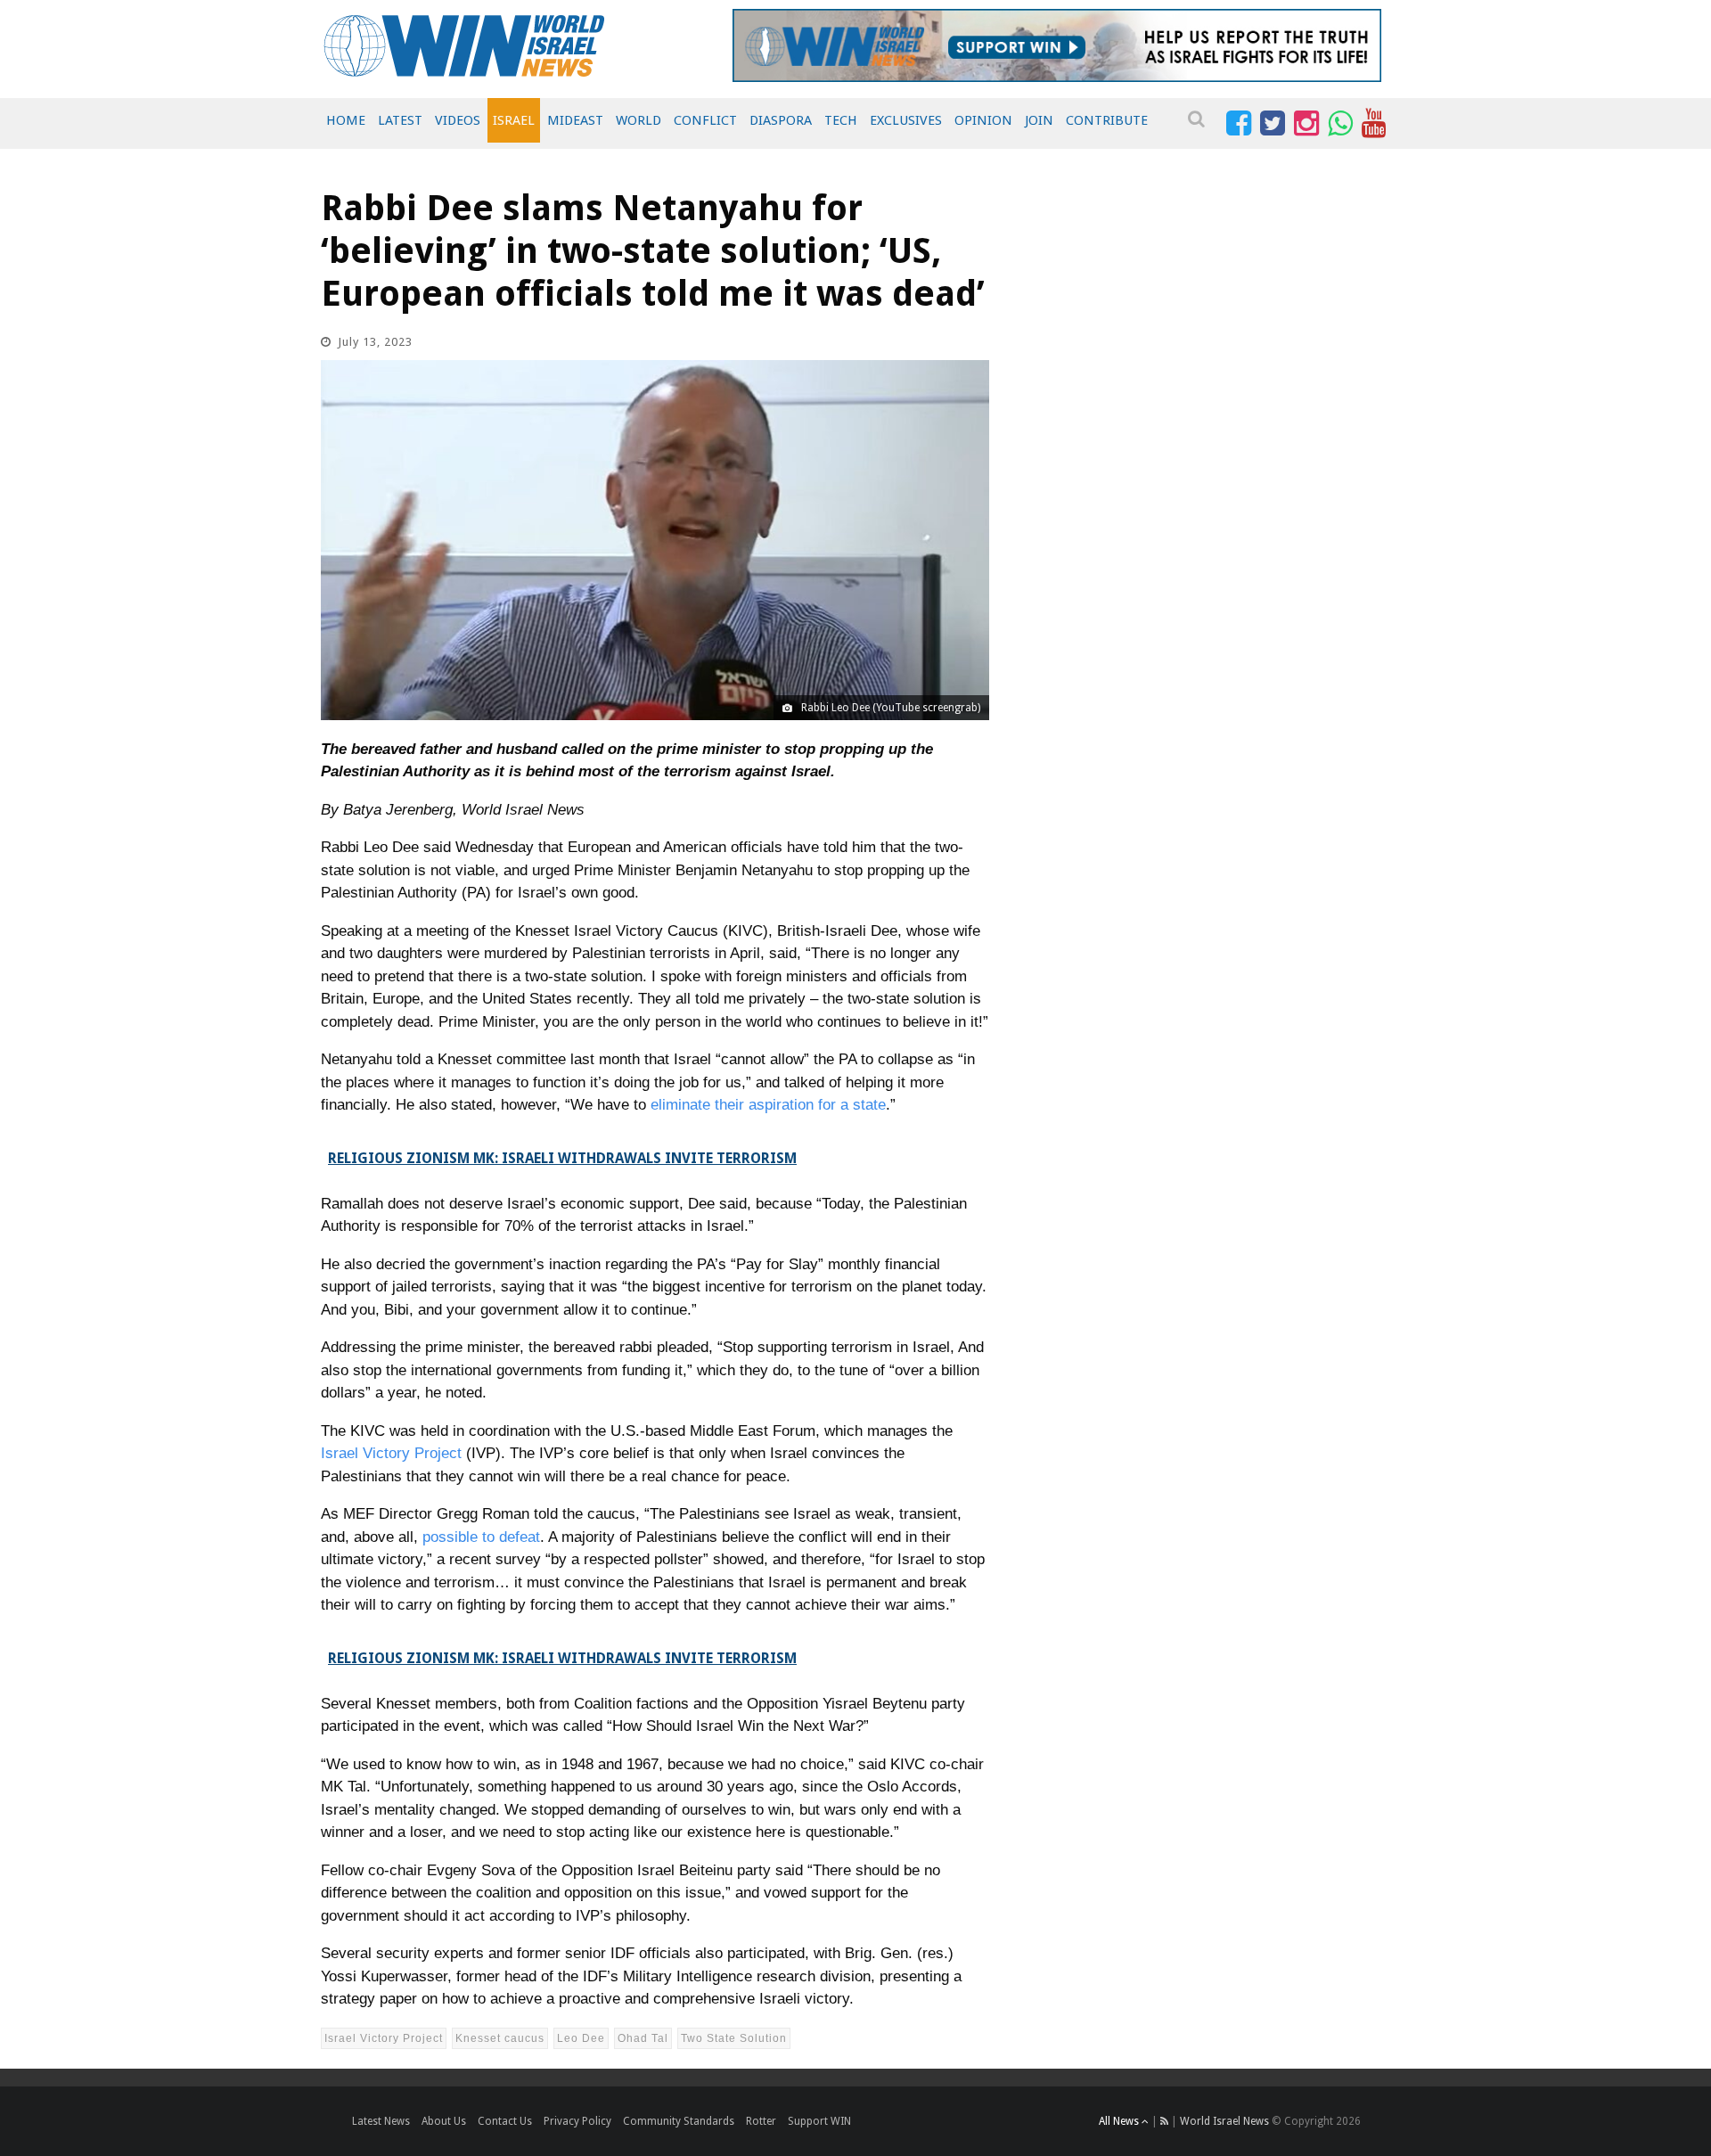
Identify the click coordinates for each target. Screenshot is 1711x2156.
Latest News (381, 2121)
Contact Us (505, 2121)
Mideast (575, 120)
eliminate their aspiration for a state (768, 1105)
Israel (514, 120)
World (639, 120)
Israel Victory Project (391, 1453)
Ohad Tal (643, 2038)
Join (1039, 120)
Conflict (705, 120)
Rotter (761, 2121)
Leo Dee (581, 2038)
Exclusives (906, 120)
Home (346, 120)
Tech (841, 120)
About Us (444, 2121)
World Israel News (1224, 2121)
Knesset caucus (500, 2038)
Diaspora (781, 120)
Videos (458, 120)
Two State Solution (734, 2038)
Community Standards (679, 2121)
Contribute (1107, 120)
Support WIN (819, 2121)
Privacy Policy (577, 2121)
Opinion (983, 120)
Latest (400, 120)
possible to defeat (481, 1537)
